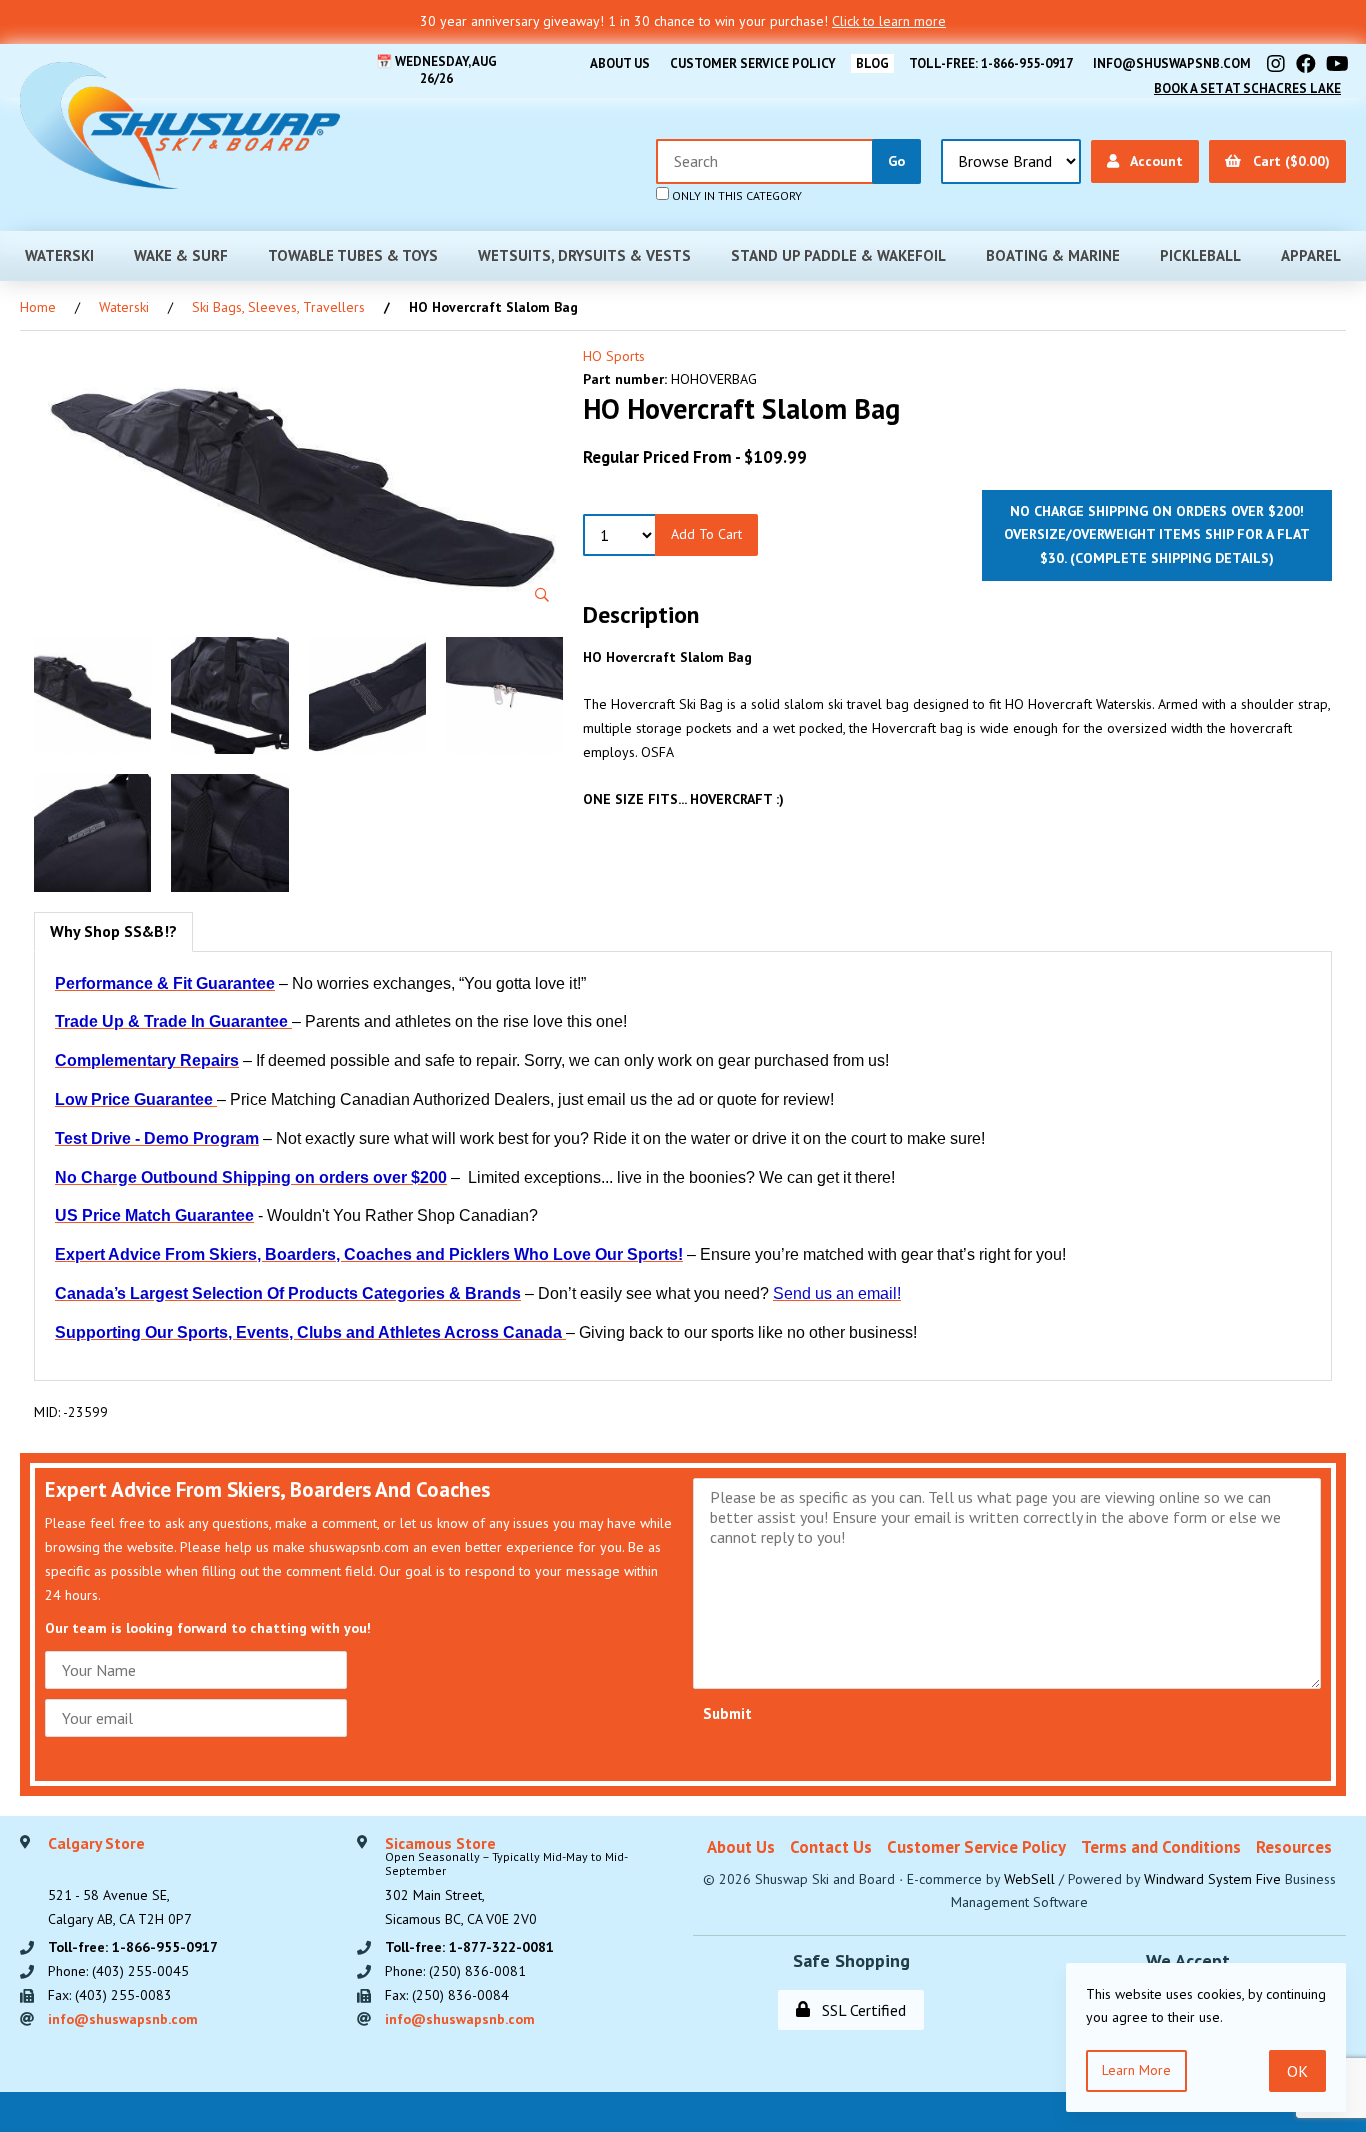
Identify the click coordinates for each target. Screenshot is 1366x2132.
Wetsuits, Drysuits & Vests (584, 255)
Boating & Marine (1053, 255)
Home (38, 307)
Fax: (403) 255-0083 (110, 1995)
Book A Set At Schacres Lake (1247, 88)
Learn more (1136, 2070)
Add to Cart (706, 534)
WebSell (1029, 1879)
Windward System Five (1212, 1879)
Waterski (59, 255)
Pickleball (1200, 255)
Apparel (1311, 255)
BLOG (872, 63)
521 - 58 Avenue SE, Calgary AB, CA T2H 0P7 (120, 1882)
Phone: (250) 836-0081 (455, 1971)
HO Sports (614, 356)
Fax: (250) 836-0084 (447, 1995)
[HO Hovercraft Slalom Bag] (298, 481)
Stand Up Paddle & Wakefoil (838, 255)
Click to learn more (889, 21)
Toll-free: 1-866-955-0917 (991, 63)
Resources (1294, 1847)
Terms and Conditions (1161, 1847)
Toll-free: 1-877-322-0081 (469, 1947)
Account (1153, 161)
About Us (620, 63)
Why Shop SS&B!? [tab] (113, 931)
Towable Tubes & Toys (353, 255)
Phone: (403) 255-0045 (118, 1971)
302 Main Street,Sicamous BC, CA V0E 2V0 (506, 1882)
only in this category (735, 195)
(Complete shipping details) (1172, 558)
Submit (727, 1713)
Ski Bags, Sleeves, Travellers (278, 307)
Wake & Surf (181, 255)
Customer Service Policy (753, 63)
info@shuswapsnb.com (1172, 63)
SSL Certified (860, 2010)
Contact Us (831, 1847)
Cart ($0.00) (1287, 161)
